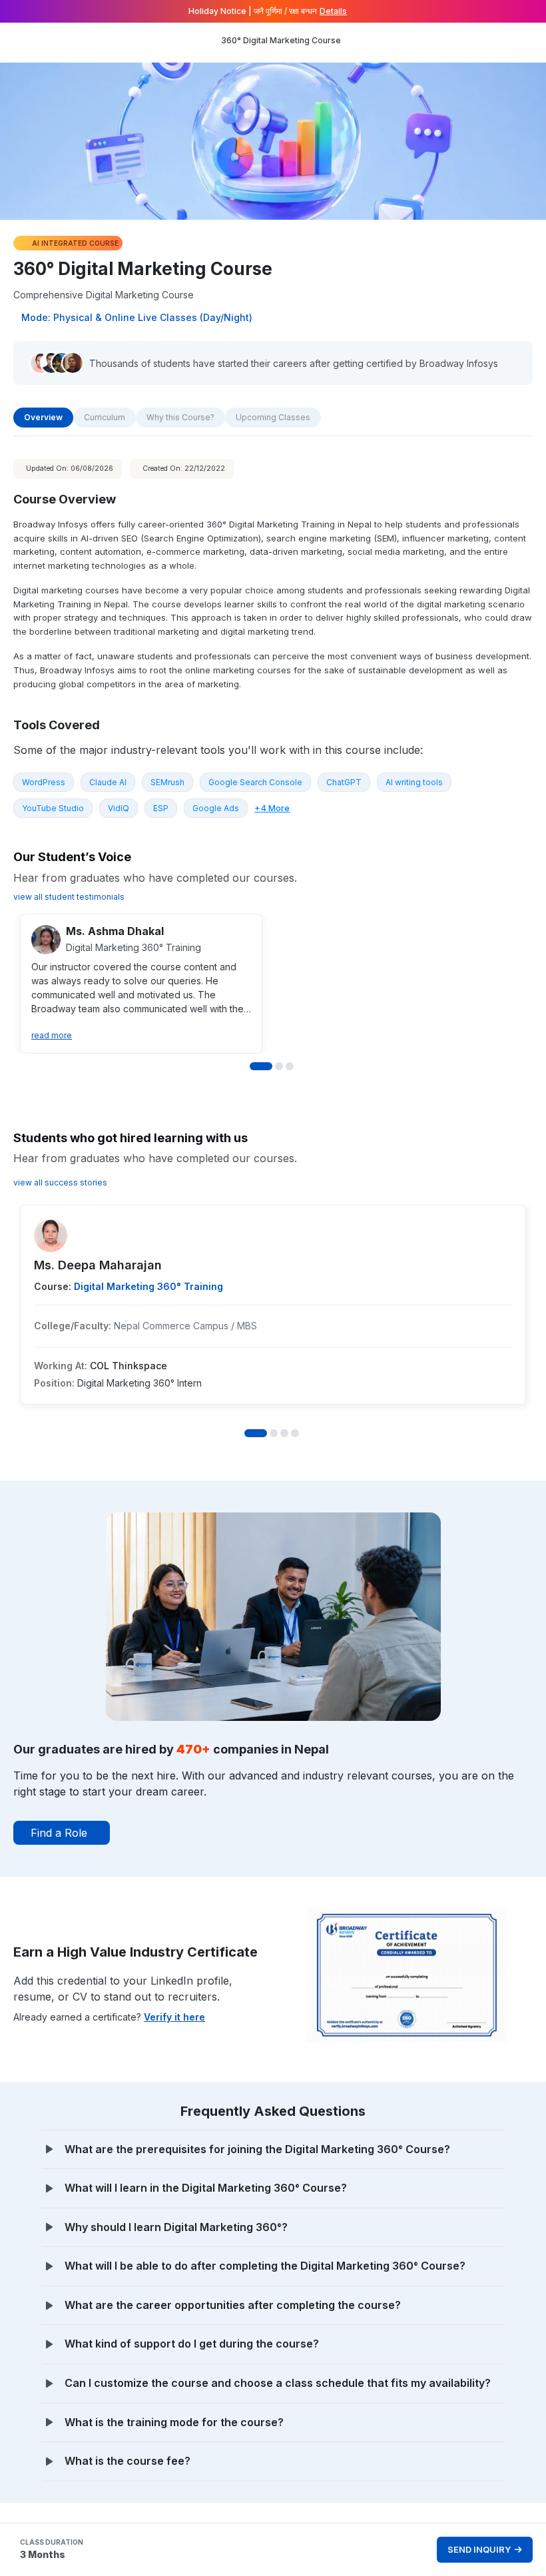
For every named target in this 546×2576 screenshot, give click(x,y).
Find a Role (59, 1833)
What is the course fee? (128, 2461)
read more (52, 1035)
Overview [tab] (43, 417)
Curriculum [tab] (105, 417)
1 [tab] (261, 1066)
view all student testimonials (69, 897)
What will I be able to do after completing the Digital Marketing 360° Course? (265, 2266)
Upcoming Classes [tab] (273, 417)
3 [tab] (290, 1066)
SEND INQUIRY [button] (479, 2549)
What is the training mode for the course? (174, 2422)
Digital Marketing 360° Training (148, 1286)
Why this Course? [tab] (180, 417)
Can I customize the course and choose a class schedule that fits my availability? (278, 2383)
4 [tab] (295, 1433)
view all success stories (60, 1182)
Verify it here (174, 2017)
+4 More (272, 808)
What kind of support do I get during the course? (192, 2344)
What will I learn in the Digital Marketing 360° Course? (206, 2188)
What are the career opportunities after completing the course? (233, 2305)
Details (333, 11)
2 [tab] (279, 1066)
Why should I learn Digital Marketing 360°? (176, 2227)
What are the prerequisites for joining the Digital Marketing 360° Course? (257, 2149)
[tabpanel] (273, 1480)
